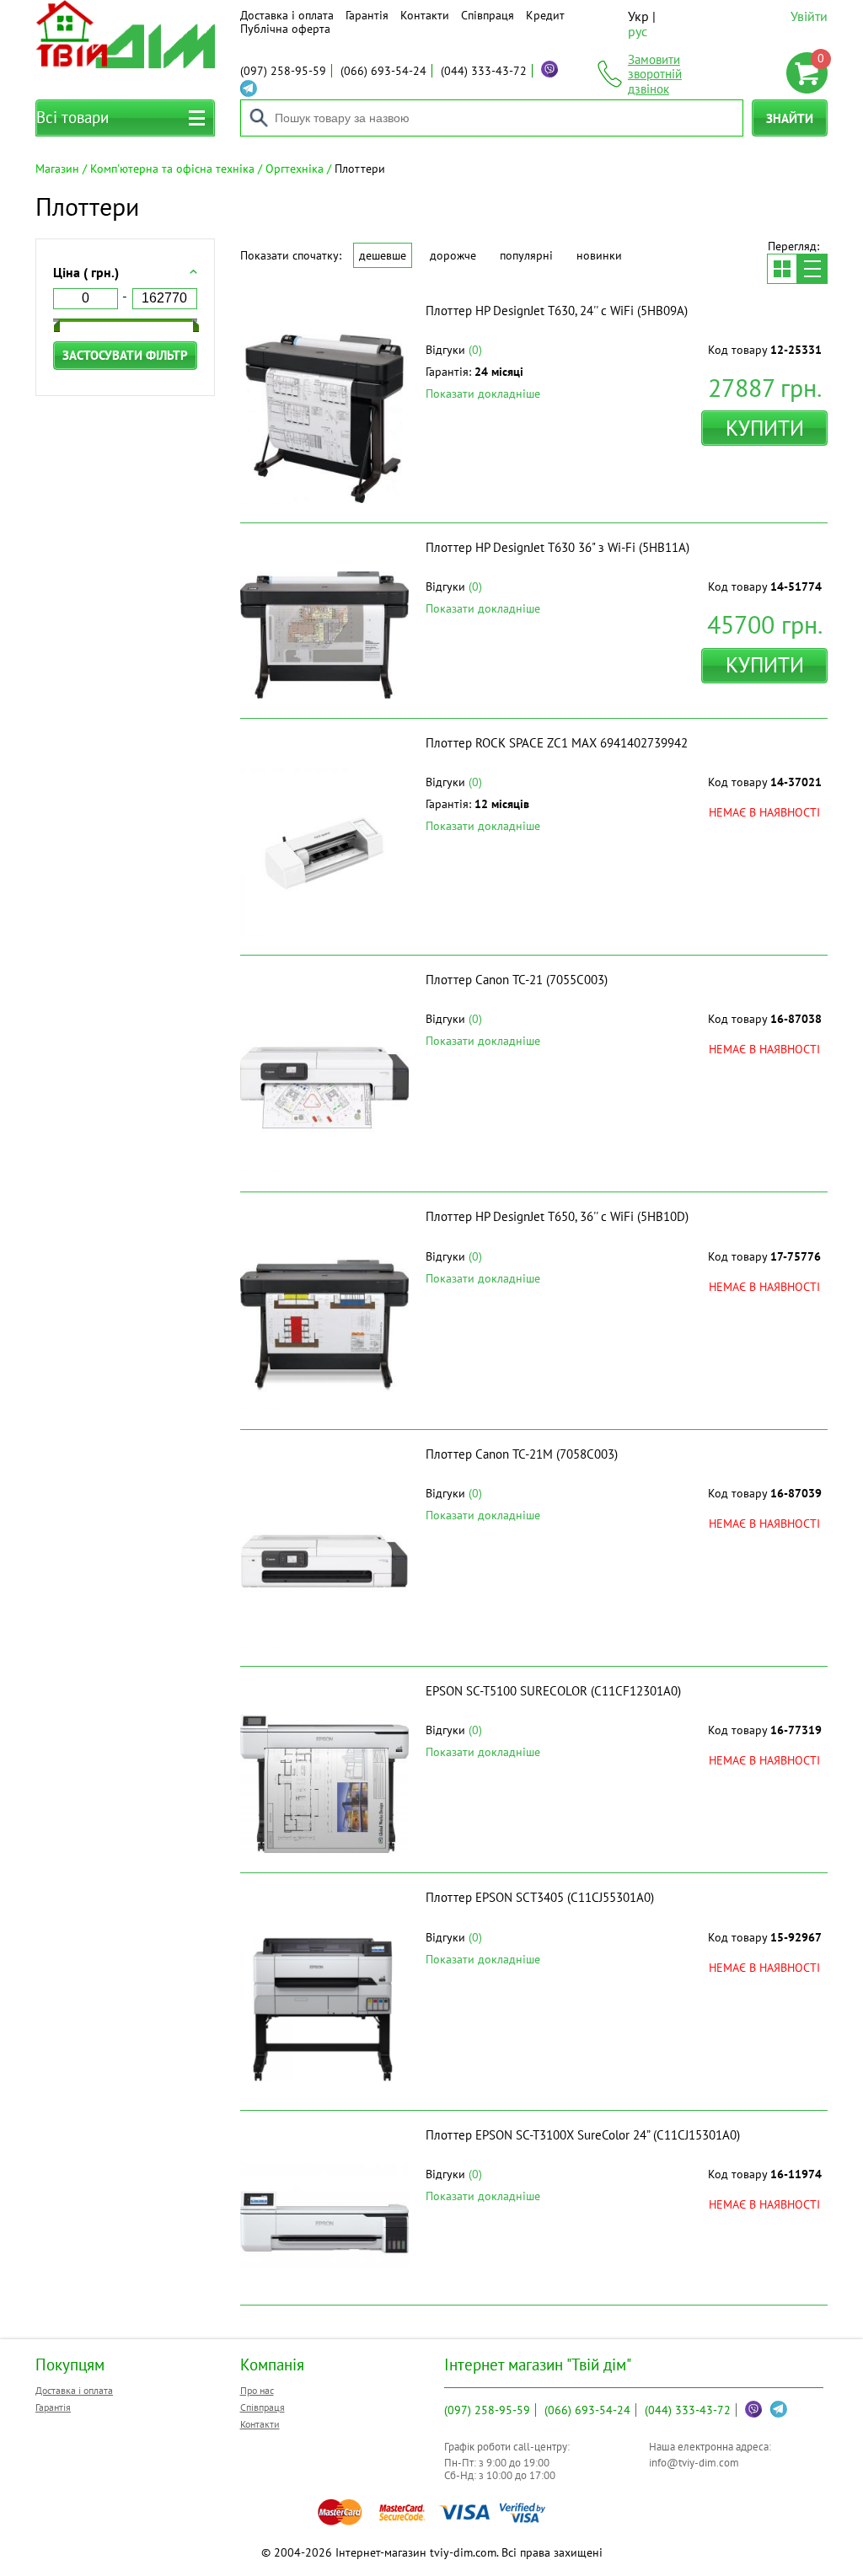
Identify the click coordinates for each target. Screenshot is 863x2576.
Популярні (526, 255)
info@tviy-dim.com (694, 2463)
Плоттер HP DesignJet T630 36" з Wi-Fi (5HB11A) (557, 547)
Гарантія (367, 15)
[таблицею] (782, 269)
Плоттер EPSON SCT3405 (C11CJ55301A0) (540, 1897)
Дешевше (383, 255)
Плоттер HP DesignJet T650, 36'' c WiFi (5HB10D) (557, 1216)
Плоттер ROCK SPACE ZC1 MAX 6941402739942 (557, 743)
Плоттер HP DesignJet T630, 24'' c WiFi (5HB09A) (557, 311)
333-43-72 (484, 71)
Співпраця (488, 15)
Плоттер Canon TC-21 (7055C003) (517, 980)
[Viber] (549, 69)
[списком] (812, 269)
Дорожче (453, 255)
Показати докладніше (483, 394)
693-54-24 (383, 71)
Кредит (545, 15)
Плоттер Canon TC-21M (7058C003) (522, 1454)
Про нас (257, 2390)
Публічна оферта (285, 29)
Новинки (599, 255)
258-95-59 (283, 71)
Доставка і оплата (287, 15)
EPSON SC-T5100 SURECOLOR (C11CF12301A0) (553, 1691)
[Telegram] (249, 88)
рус (638, 31)
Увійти (809, 16)
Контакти (425, 15)
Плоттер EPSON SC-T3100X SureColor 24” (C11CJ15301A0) (583, 2135)
